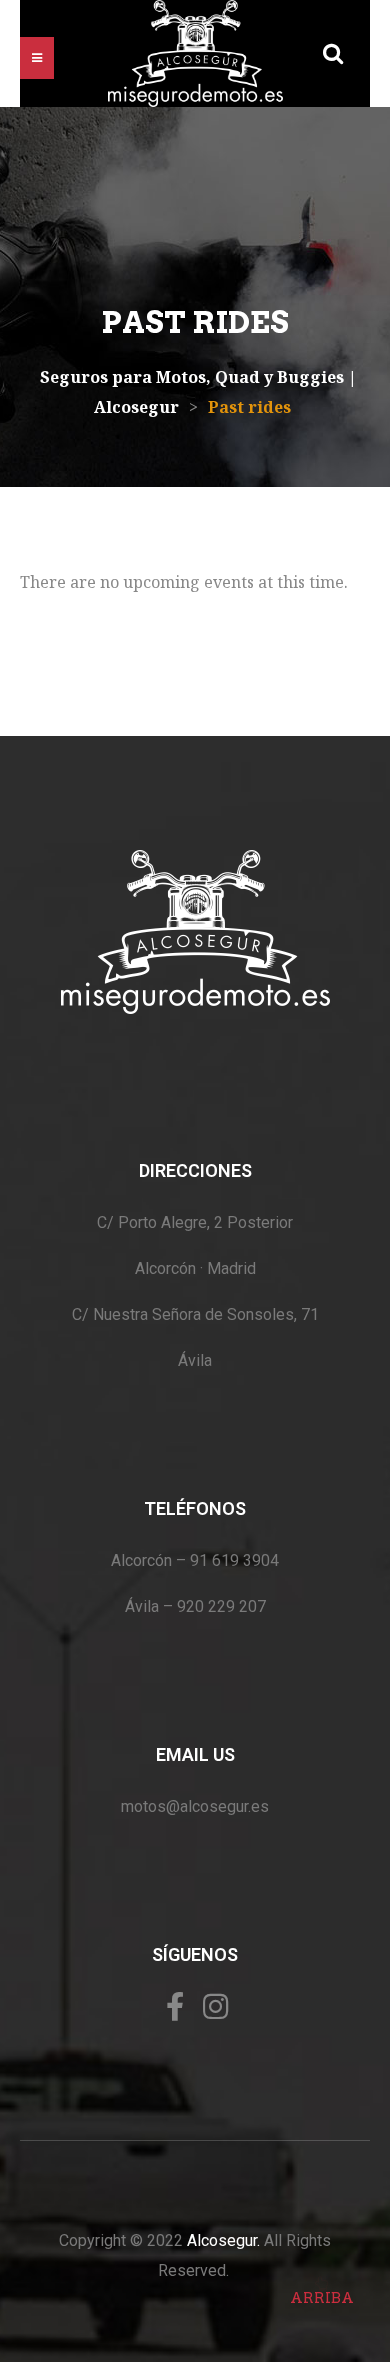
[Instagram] (215, 2006)
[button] (37, 58)
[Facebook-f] (175, 2006)
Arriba (322, 2298)
